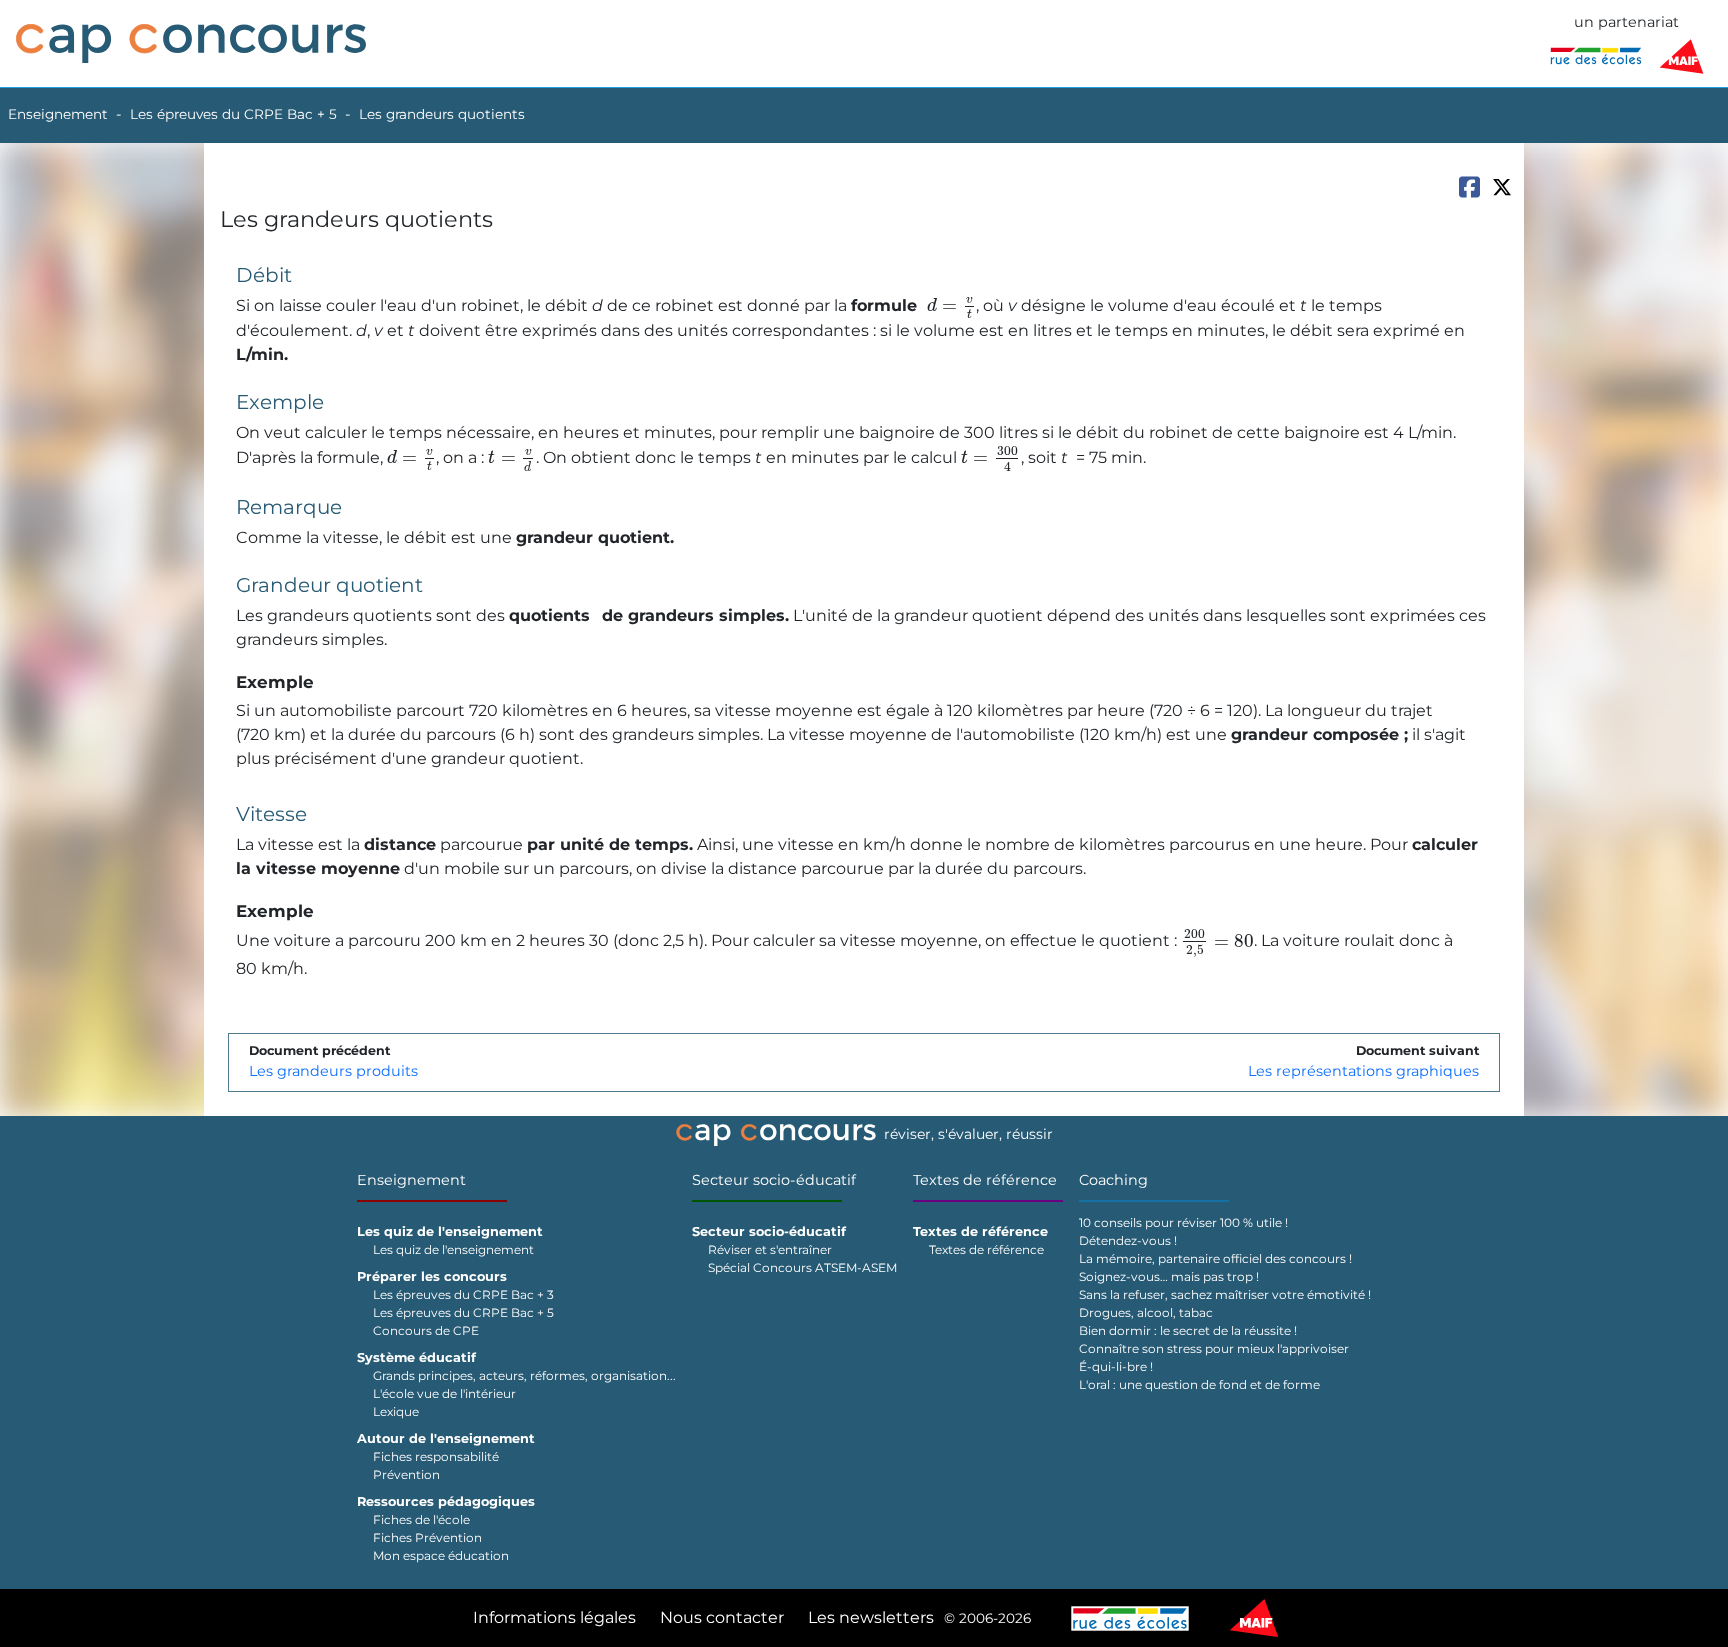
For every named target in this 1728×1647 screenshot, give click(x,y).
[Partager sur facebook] (1469, 187)
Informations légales (554, 1617)
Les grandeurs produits (333, 1071)
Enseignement (58, 114)
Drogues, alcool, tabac (1146, 1312)
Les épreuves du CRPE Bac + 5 (233, 114)
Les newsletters (871, 1617)
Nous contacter (722, 1617)
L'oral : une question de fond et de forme (1199, 1384)
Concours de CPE (426, 1330)
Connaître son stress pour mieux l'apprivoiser (1214, 1348)
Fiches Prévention (427, 1537)
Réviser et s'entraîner (770, 1249)
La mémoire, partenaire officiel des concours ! (1215, 1258)
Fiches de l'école (421, 1519)
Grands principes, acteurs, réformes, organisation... (524, 1375)
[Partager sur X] (1502, 187)
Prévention (406, 1474)
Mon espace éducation (441, 1555)
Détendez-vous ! (1128, 1240)
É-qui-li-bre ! (1116, 1366)
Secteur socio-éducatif (774, 1180)
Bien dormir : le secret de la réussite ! (1188, 1330)
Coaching (1113, 1180)
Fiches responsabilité (436, 1456)
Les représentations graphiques (1363, 1071)
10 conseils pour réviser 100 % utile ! (1183, 1222)
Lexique (396, 1411)
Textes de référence (985, 1180)
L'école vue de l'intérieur (444, 1393)
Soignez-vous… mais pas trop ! (1169, 1276)
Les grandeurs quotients (442, 114)
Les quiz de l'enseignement (453, 1249)
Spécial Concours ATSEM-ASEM (802, 1267)
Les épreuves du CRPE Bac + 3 (463, 1294)
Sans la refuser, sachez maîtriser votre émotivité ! (1225, 1294)
